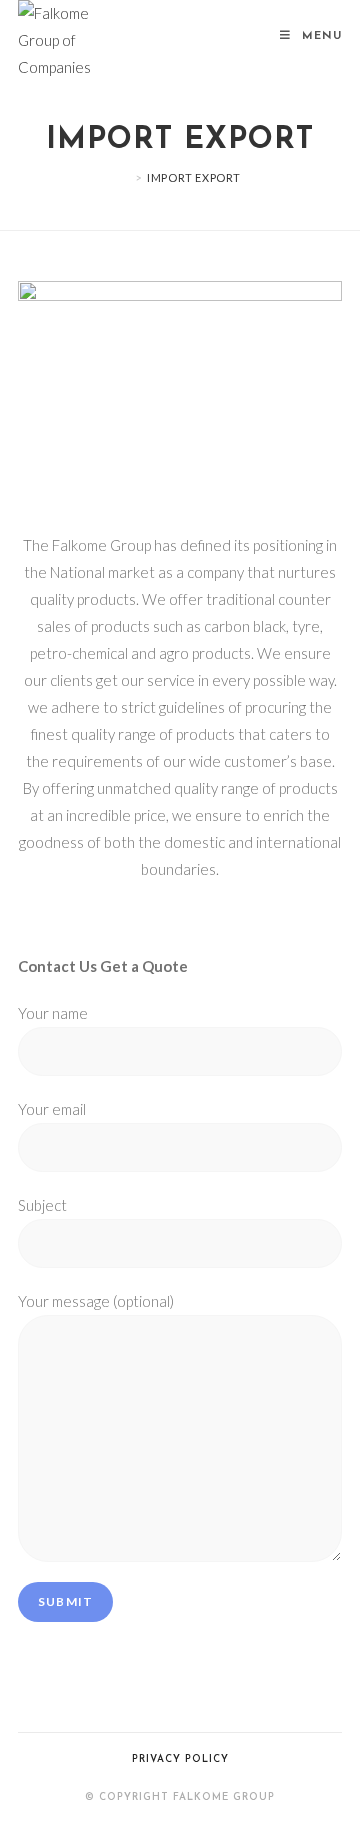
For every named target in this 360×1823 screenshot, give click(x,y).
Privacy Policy (180, 1759)
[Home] (124, 177)
